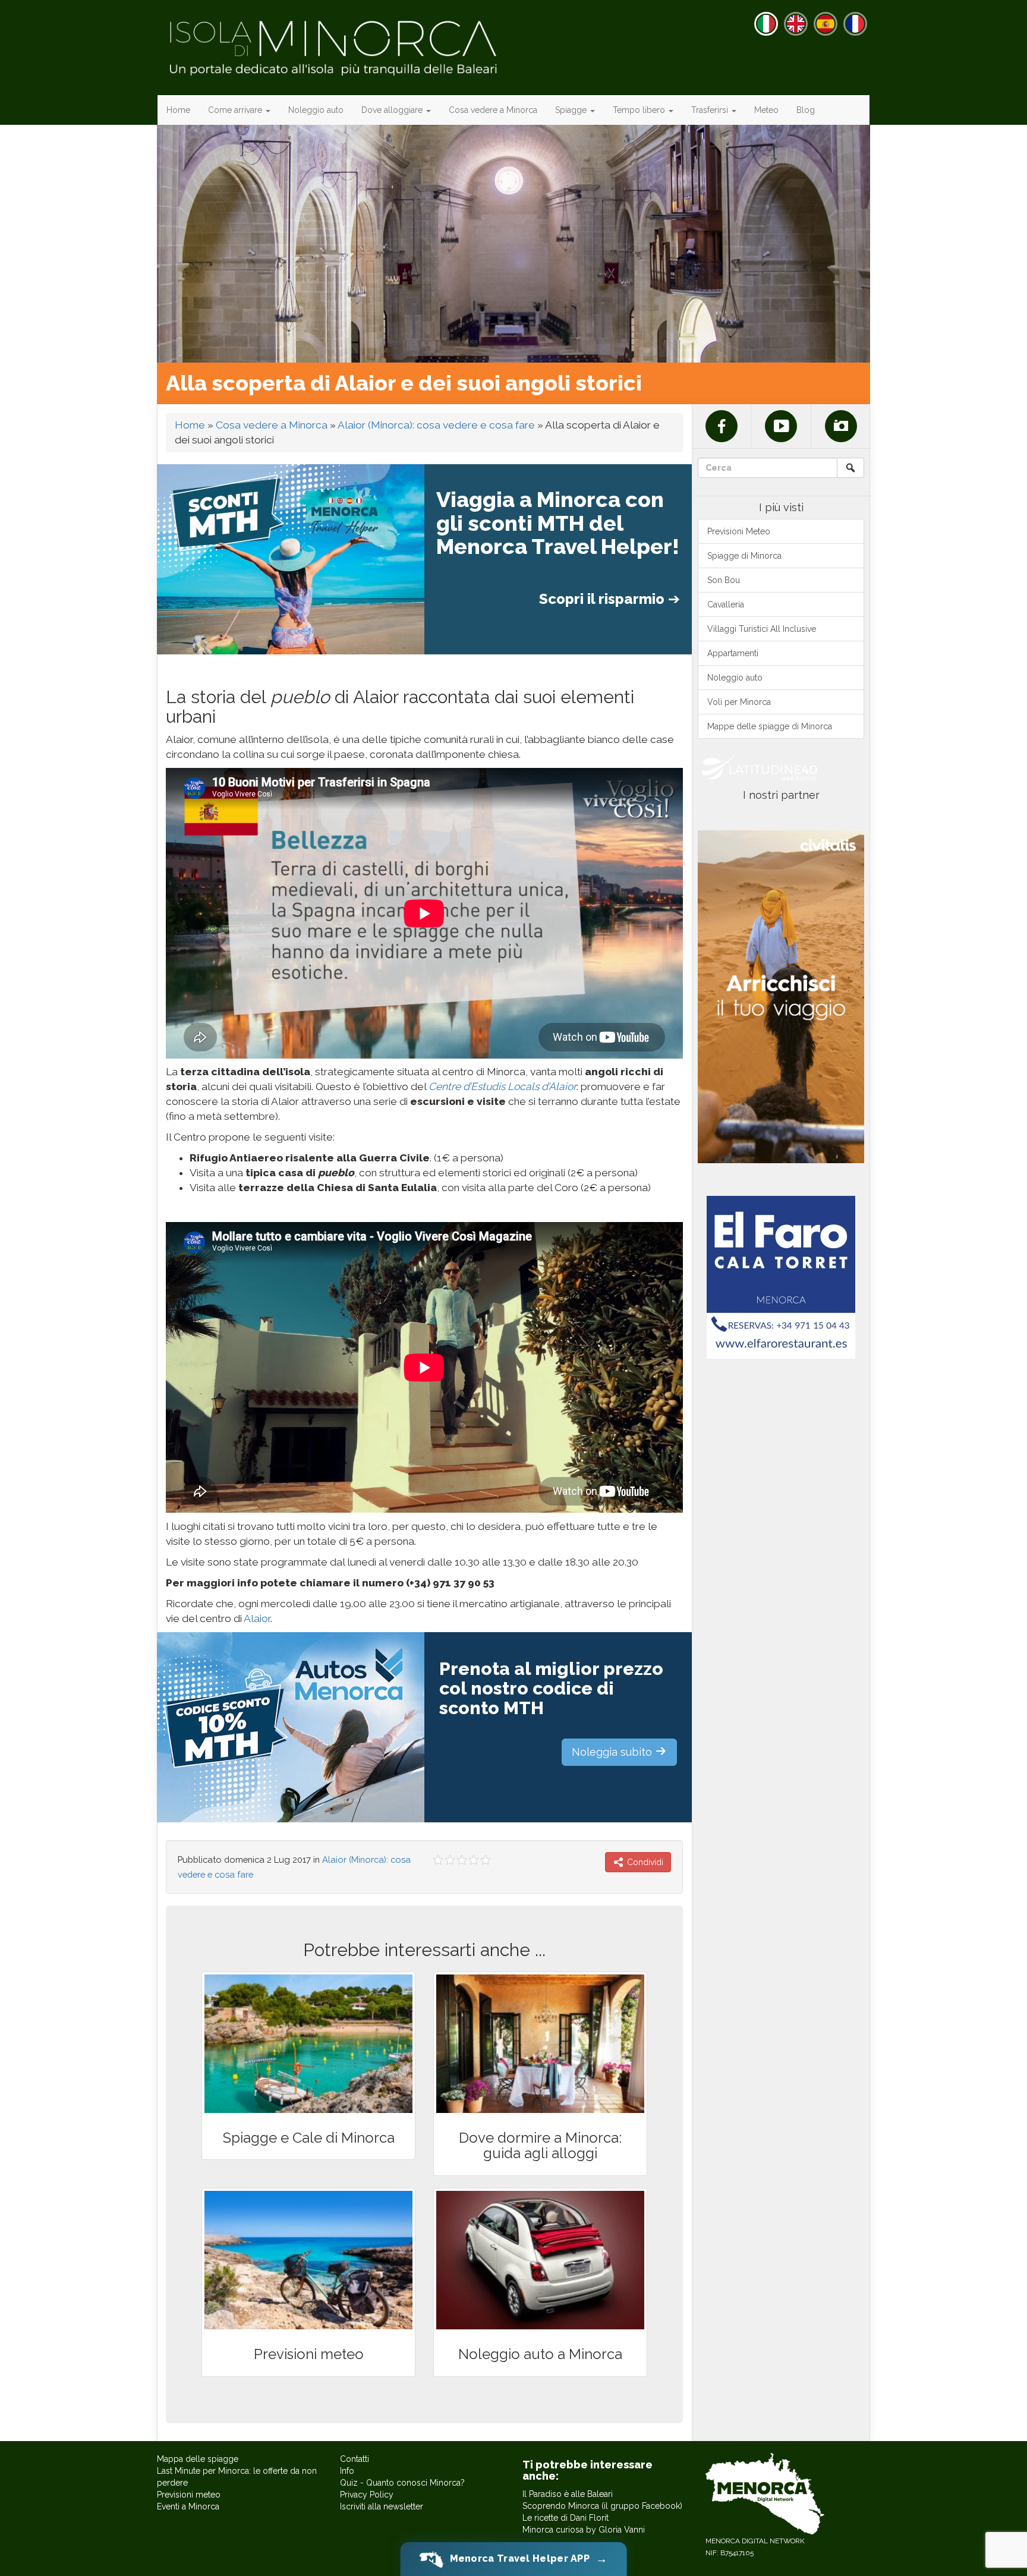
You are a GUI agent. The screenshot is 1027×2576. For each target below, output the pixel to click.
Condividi (644, 1862)
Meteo (766, 110)
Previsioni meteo (189, 2495)
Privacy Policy (367, 2495)
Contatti (355, 2459)
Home (178, 110)
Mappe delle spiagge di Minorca (770, 726)
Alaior (257, 1618)
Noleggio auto (316, 110)
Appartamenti (733, 653)
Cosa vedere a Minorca (493, 110)
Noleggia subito (613, 1752)
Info (347, 2471)
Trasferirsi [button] (711, 110)
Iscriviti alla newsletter (382, 2506)
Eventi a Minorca (188, 2506)
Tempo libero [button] (640, 110)
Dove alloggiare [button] (393, 110)
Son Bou (724, 580)
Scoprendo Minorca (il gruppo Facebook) (602, 2506)
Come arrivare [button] (236, 110)
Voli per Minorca (739, 702)
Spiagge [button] (572, 110)
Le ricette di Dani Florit (566, 2518)
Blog (806, 110)
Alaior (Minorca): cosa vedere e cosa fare (436, 425)
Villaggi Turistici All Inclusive (762, 629)
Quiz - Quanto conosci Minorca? (402, 2483)
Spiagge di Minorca (744, 556)
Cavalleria (726, 604)
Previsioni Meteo (739, 531)
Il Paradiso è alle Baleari (568, 2494)
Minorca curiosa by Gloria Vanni (584, 2530)
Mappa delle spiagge (198, 2459)
